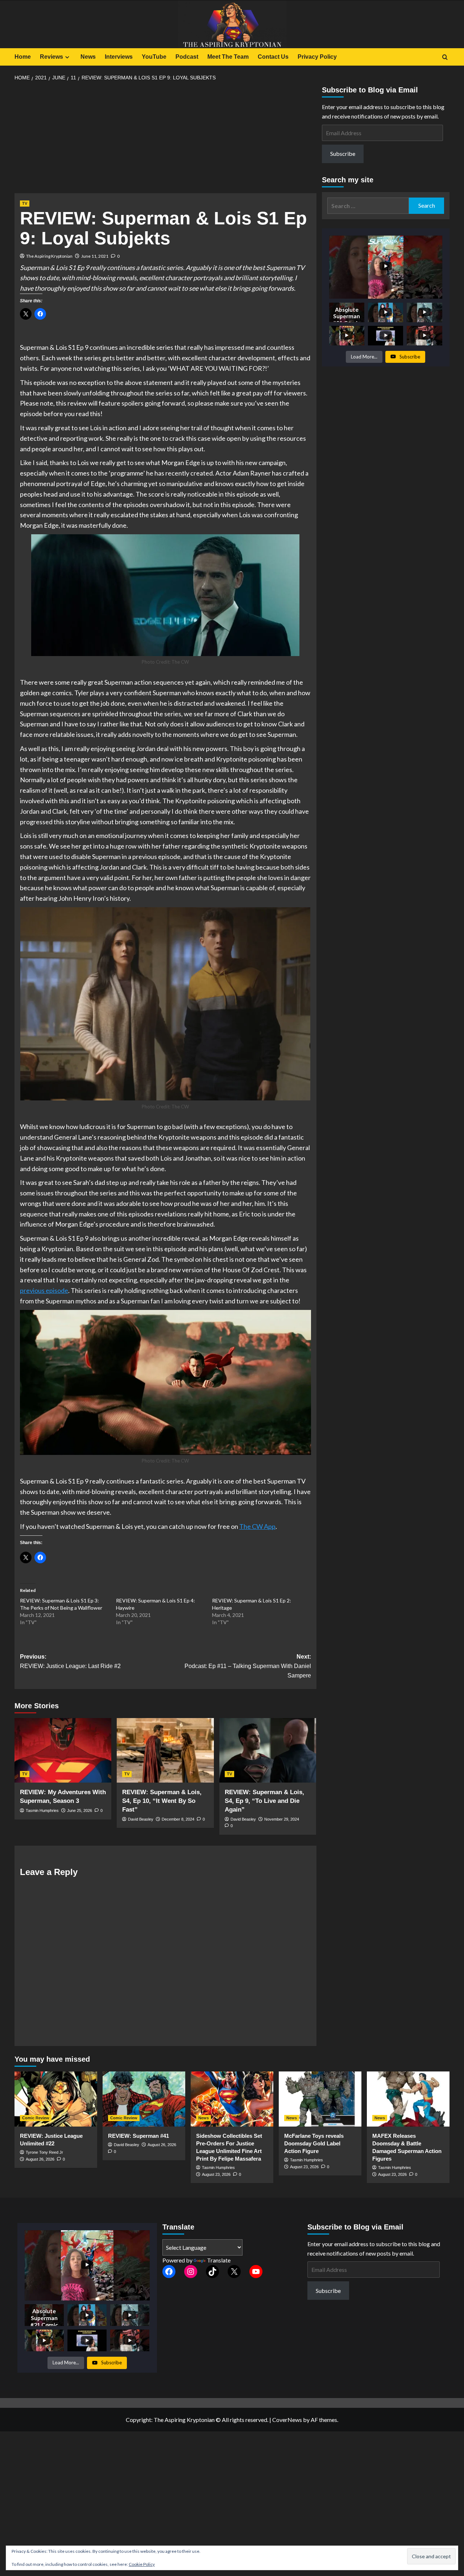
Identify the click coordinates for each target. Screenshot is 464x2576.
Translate (219, 2260)
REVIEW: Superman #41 (138, 2136)
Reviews (51, 57)
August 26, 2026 (40, 2159)
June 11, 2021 (95, 256)
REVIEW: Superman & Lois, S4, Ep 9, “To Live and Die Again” (264, 1801)
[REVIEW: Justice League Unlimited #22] (56, 2099)
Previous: (70, 1661)
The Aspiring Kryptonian (49, 256)
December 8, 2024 (178, 1819)
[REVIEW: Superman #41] (144, 2099)
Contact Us (273, 57)
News (88, 57)
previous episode (44, 1290)
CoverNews (287, 2420)
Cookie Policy (142, 2564)
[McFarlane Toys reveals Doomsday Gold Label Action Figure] (320, 2099)
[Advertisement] (165, 140)
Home (23, 57)
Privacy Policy (317, 57)
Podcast (187, 57)
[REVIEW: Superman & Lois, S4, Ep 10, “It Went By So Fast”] (165, 1750)
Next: (248, 1666)
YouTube (154, 57)
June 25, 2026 (80, 1810)
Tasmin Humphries (42, 1810)
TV (25, 203)
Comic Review (36, 2118)
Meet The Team (228, 57)
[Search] (445, 57)
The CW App (257, 1526)
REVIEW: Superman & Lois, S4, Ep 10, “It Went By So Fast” (162, 1801)
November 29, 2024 (282, 1819)
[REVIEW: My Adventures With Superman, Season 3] (63, 1750)
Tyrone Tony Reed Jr (44, 2152)
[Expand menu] (67, 57)
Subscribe (343, 154)
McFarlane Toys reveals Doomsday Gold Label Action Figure (314, 2143)
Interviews (119, 57)
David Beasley (141, 1819)
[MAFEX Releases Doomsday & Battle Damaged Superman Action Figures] (408, 2099)
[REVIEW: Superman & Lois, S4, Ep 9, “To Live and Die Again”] (268, 1750)
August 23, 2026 (216, 2174)
